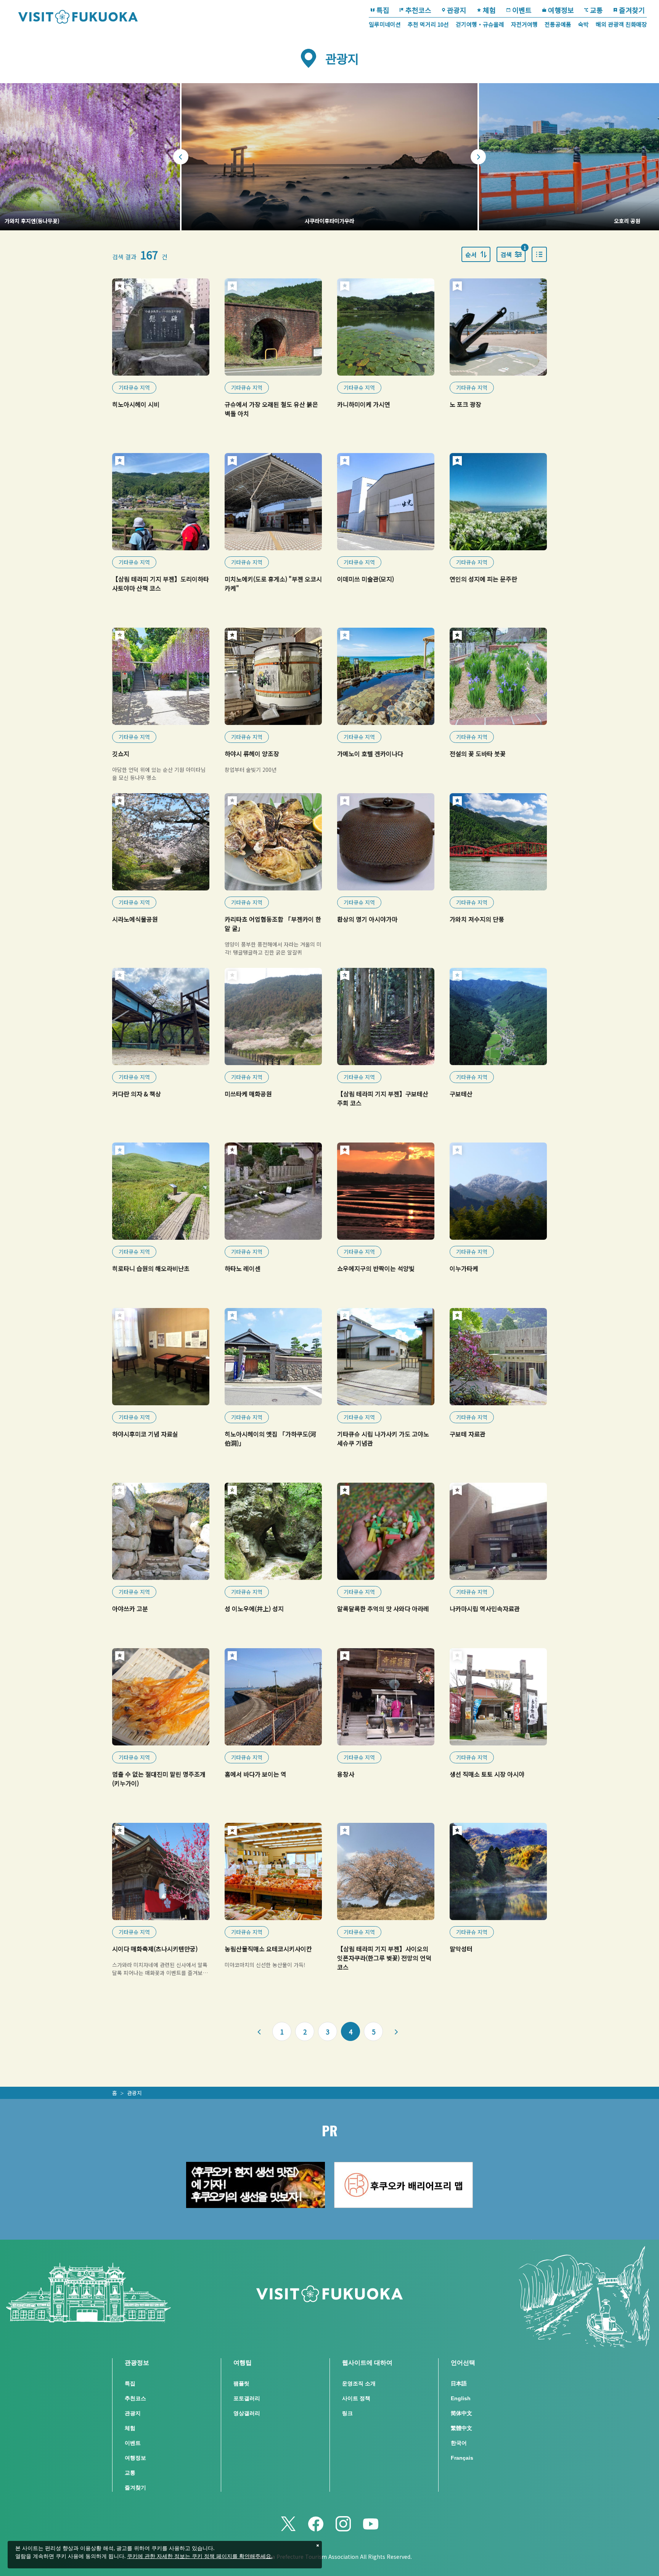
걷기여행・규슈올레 (480, 24)
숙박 (583, 24)
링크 (347, 2413)
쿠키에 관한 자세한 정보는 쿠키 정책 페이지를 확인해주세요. (200, 2557)
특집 (383, 10)
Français (462, 2458)
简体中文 (461, 2413)
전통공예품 (558, 24)
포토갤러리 (247, 2398)
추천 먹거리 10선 (428, 24)
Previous (181, 157)
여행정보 (561, 10)
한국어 (459, 2443)
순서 (471, 254)
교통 (596, 10)
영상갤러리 (247, 2413)
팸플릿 (241, 2383)
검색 (513, 253)
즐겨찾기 (632, 10)
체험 (489, 10)
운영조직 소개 (359, 2383)
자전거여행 (524, 24)
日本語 (459, 2383)
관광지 (457, 10)
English (461, 2398)
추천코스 (418, 10)
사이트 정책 (356, 2398)
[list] (539, 254)
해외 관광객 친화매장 (621, 24)
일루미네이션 (385, 24)
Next (478, 157)
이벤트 (522, 10)
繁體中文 (461, 2428)
